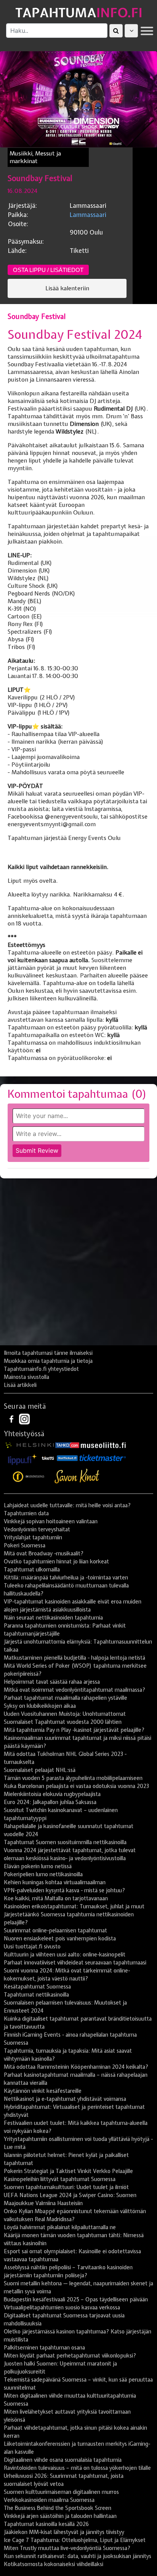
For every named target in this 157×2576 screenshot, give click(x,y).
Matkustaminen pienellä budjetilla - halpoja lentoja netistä (74, 1658)
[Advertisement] (78, 1265)
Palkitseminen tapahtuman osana (44, 2348)
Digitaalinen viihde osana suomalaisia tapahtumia (63, 2460)
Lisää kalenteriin (67, 288)
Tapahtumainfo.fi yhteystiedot (41, 1369)
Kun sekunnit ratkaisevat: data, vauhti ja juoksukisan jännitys (78, 2556)
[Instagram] (24, 1419)
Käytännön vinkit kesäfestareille (43, 2091)
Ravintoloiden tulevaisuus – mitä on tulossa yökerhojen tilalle (77, 2468)
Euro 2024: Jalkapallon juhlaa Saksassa (50, 1802)
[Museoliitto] (103, 1445)
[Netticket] (67, 1458)
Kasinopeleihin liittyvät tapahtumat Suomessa (60, 2179)
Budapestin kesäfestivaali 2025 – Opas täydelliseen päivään (76, 2299)
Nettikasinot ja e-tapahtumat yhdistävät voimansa (65, 2099)
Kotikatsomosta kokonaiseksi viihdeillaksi (54, 2564)
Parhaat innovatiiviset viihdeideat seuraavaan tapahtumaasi (75, 1963)
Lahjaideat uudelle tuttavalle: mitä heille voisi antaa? (67, 1505)
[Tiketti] (48, 1458)
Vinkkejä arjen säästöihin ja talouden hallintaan (60, 2516)
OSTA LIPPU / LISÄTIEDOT (48, 270)
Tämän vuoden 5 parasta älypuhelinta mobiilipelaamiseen (73, 1778)
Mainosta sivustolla (26, 1377)
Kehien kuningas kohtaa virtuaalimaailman (55, 1882)
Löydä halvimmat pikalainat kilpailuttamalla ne (60, 2227)
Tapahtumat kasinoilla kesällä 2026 (46, 2524)
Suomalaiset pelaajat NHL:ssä (40, 1770)
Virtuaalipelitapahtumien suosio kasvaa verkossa (62, 2307)
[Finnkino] (29, 1476)
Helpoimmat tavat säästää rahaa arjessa (52, 1682)
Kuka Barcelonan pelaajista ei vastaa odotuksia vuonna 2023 (76, 1786)
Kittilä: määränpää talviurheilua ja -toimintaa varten (66, 1578)
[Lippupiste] (22, 1458)
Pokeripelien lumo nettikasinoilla (43, 1874)
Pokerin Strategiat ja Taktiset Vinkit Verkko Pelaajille (68, 2171)
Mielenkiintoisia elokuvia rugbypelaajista (52, 1794)
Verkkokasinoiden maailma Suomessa (49, 2500)
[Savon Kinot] (77, 1476)
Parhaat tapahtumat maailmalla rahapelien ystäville (66, 1698)
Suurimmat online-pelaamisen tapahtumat (55, 1930)
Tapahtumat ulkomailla (32, 1570)
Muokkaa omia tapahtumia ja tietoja (48, 1361)
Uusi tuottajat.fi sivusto (32, 1947)
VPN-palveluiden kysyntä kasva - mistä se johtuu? (64, 1890)
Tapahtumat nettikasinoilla (36, 1995)
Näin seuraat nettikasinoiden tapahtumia (53, 1618)
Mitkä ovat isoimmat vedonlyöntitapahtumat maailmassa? (74, 1690)
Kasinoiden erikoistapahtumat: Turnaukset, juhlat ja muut (74, 1906)
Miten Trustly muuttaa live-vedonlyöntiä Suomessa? (67, 2548)
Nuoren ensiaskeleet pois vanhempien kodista (60, 1938)
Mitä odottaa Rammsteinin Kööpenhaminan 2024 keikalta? (76, 2067)
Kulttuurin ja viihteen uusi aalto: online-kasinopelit (65, 1955)
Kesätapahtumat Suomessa (37, 1987)
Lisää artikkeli (20, 1385)
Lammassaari (88, 215)
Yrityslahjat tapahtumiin (33, 1537)
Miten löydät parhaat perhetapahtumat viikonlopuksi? (70, 2356)
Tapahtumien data (26, 1513)
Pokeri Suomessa (25, 1545)
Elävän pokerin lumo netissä (38, 1866)
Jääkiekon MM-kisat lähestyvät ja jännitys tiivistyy (64, 2532)
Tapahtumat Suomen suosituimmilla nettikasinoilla (65, 1842)
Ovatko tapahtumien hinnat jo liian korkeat (56, 1561)
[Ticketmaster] (103, 1458)
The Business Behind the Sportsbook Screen (58, 2508)
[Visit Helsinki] (30, 1445)
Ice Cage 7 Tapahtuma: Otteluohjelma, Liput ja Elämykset (75, 2540)
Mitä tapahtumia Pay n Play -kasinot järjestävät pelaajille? (74, 1730)
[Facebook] (12, 1419)
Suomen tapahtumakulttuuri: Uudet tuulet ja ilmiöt (66, 2187)
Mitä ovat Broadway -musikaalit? (44, 1553)
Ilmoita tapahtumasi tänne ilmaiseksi (48, 1353)
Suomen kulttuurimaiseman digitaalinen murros (61, 2492)
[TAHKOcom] (67, 1445)
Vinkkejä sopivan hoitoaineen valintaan (51, 1521)
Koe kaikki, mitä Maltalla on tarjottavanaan (56, 1898)
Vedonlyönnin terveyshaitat (37, 1529)
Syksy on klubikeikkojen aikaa (40, 1706)
